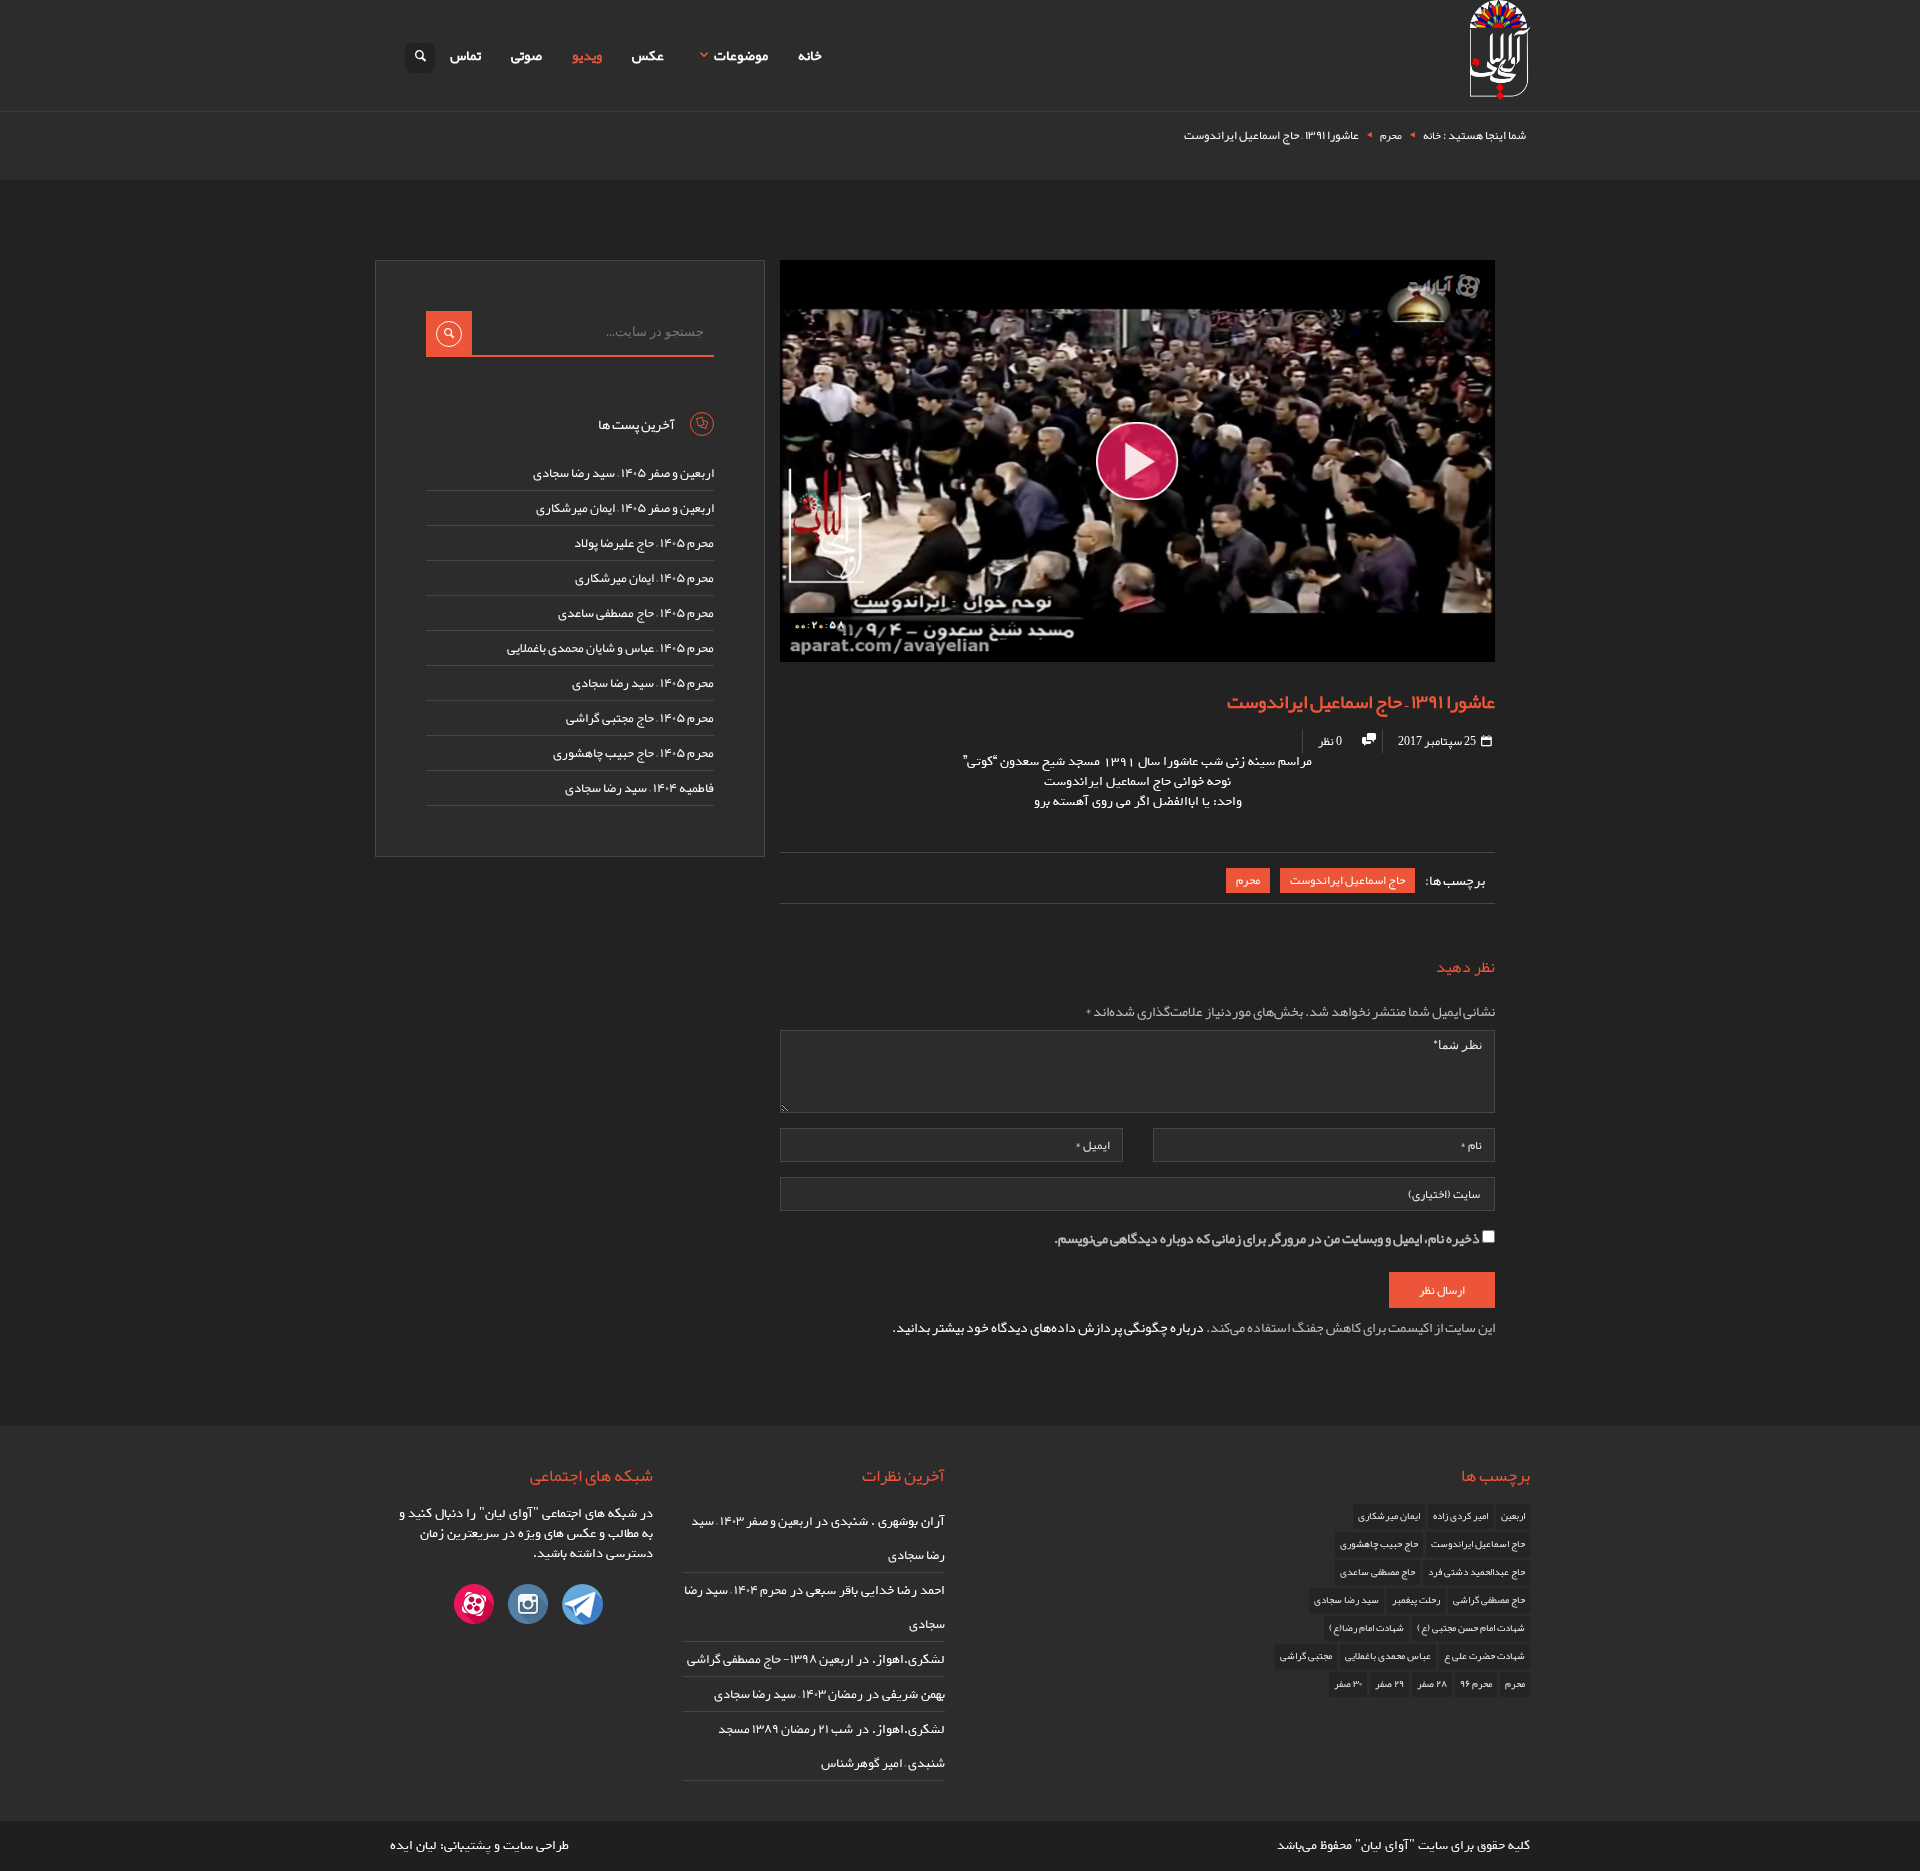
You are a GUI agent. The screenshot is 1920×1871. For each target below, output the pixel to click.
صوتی (526, 55)
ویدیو (587, 55)
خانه (810, 55)
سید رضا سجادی (1346, 1600)
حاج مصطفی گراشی (1489, 1600)
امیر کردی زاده (1460, 1516)
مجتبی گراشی (1306, 1656)
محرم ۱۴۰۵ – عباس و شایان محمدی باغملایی (610, 648)
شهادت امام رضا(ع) (1366, 1628)
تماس (465, 55)
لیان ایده (413, 1845)
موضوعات (741, 55)
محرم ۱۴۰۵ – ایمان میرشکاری (644, 578)
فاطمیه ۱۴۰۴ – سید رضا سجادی (639, 788)
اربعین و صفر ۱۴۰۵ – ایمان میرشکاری (625, 508)
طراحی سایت (536, 1845)
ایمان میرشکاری (1389, 1516)
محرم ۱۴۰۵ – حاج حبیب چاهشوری (633, 753)
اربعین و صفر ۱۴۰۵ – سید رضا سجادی (623, 473)
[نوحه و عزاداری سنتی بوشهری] (1500, 53)
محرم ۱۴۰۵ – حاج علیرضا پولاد (644, 543)
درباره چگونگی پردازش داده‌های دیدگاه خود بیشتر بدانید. (1048, 1327)
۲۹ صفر (1389, 1684)
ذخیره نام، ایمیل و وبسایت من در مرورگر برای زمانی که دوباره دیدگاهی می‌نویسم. (1267, 1238)
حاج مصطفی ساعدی (1377, 1572)
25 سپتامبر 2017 (1438, 741)
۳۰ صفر (1348, 1684)
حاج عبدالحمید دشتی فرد (1476, 1572)
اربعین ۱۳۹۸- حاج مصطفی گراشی (770, 1659)
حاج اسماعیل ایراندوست (1347, 880)
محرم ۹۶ (1476, 1684)
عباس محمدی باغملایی (1388, 1656)
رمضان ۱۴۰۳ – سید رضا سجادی (788, 1694)
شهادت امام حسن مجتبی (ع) (1471, 1628)
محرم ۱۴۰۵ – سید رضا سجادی (643, 683)
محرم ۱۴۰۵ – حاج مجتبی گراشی (640, 718)
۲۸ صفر (1432, 1684)
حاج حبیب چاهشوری (1379, 1544)
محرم (1391, 135)
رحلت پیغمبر (1416, 1600)
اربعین (1513, 1516)
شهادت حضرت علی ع (1484, 1656)
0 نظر (1330, 741)
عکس (648, 55)
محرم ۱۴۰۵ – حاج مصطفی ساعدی (636, 613)
